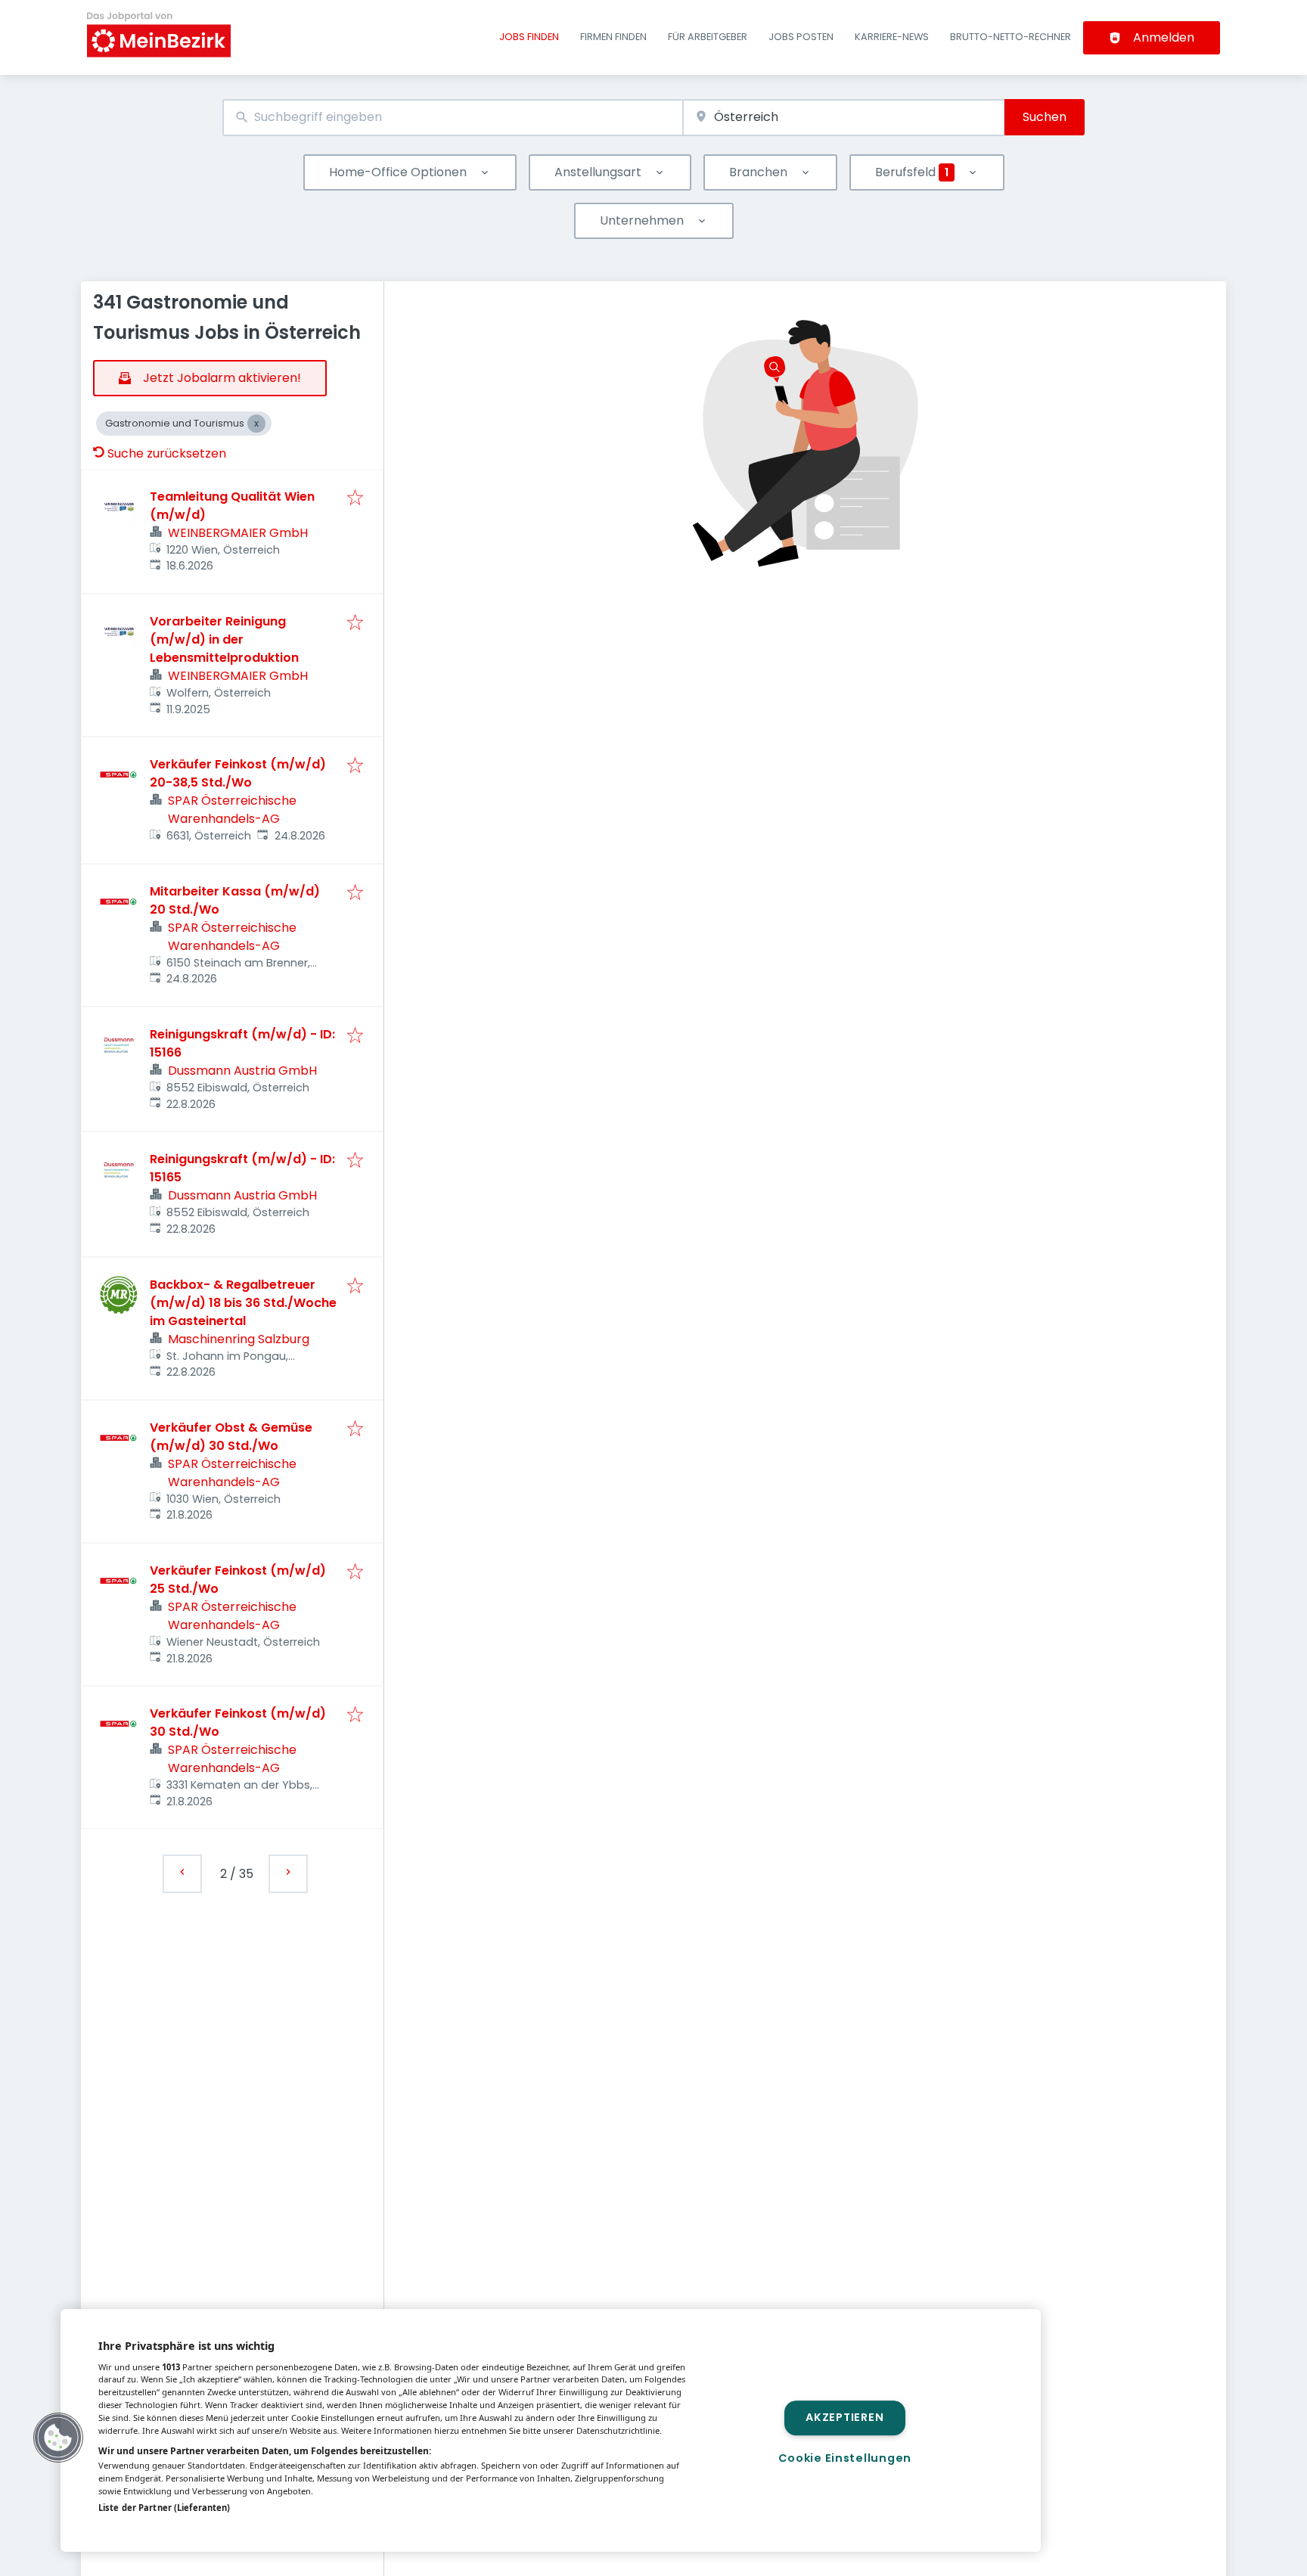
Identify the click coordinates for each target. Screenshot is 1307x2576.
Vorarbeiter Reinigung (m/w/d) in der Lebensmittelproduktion (224, 639)
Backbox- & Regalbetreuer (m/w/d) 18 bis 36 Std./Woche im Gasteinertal (243, 1303)
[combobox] (453, 118)
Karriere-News (892, 37)
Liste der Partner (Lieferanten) (164, 2508)
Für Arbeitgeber (708, 37)
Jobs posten (801, 37)
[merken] (355, 499)
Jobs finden (529, 37)
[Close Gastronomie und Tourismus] (256, 424)
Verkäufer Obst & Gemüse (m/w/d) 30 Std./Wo (231, 1437)
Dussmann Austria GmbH (242, 1071)
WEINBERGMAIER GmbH (238, 533)
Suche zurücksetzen (167, 453)
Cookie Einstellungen (845, 2458)
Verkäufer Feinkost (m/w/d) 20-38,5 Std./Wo (238, 773)
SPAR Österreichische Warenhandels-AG (232, 810)
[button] (58, 2438)
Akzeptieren (844, 2418)
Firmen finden (613, 37)
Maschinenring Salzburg (239, 1339)
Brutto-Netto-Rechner (1011, 37)
